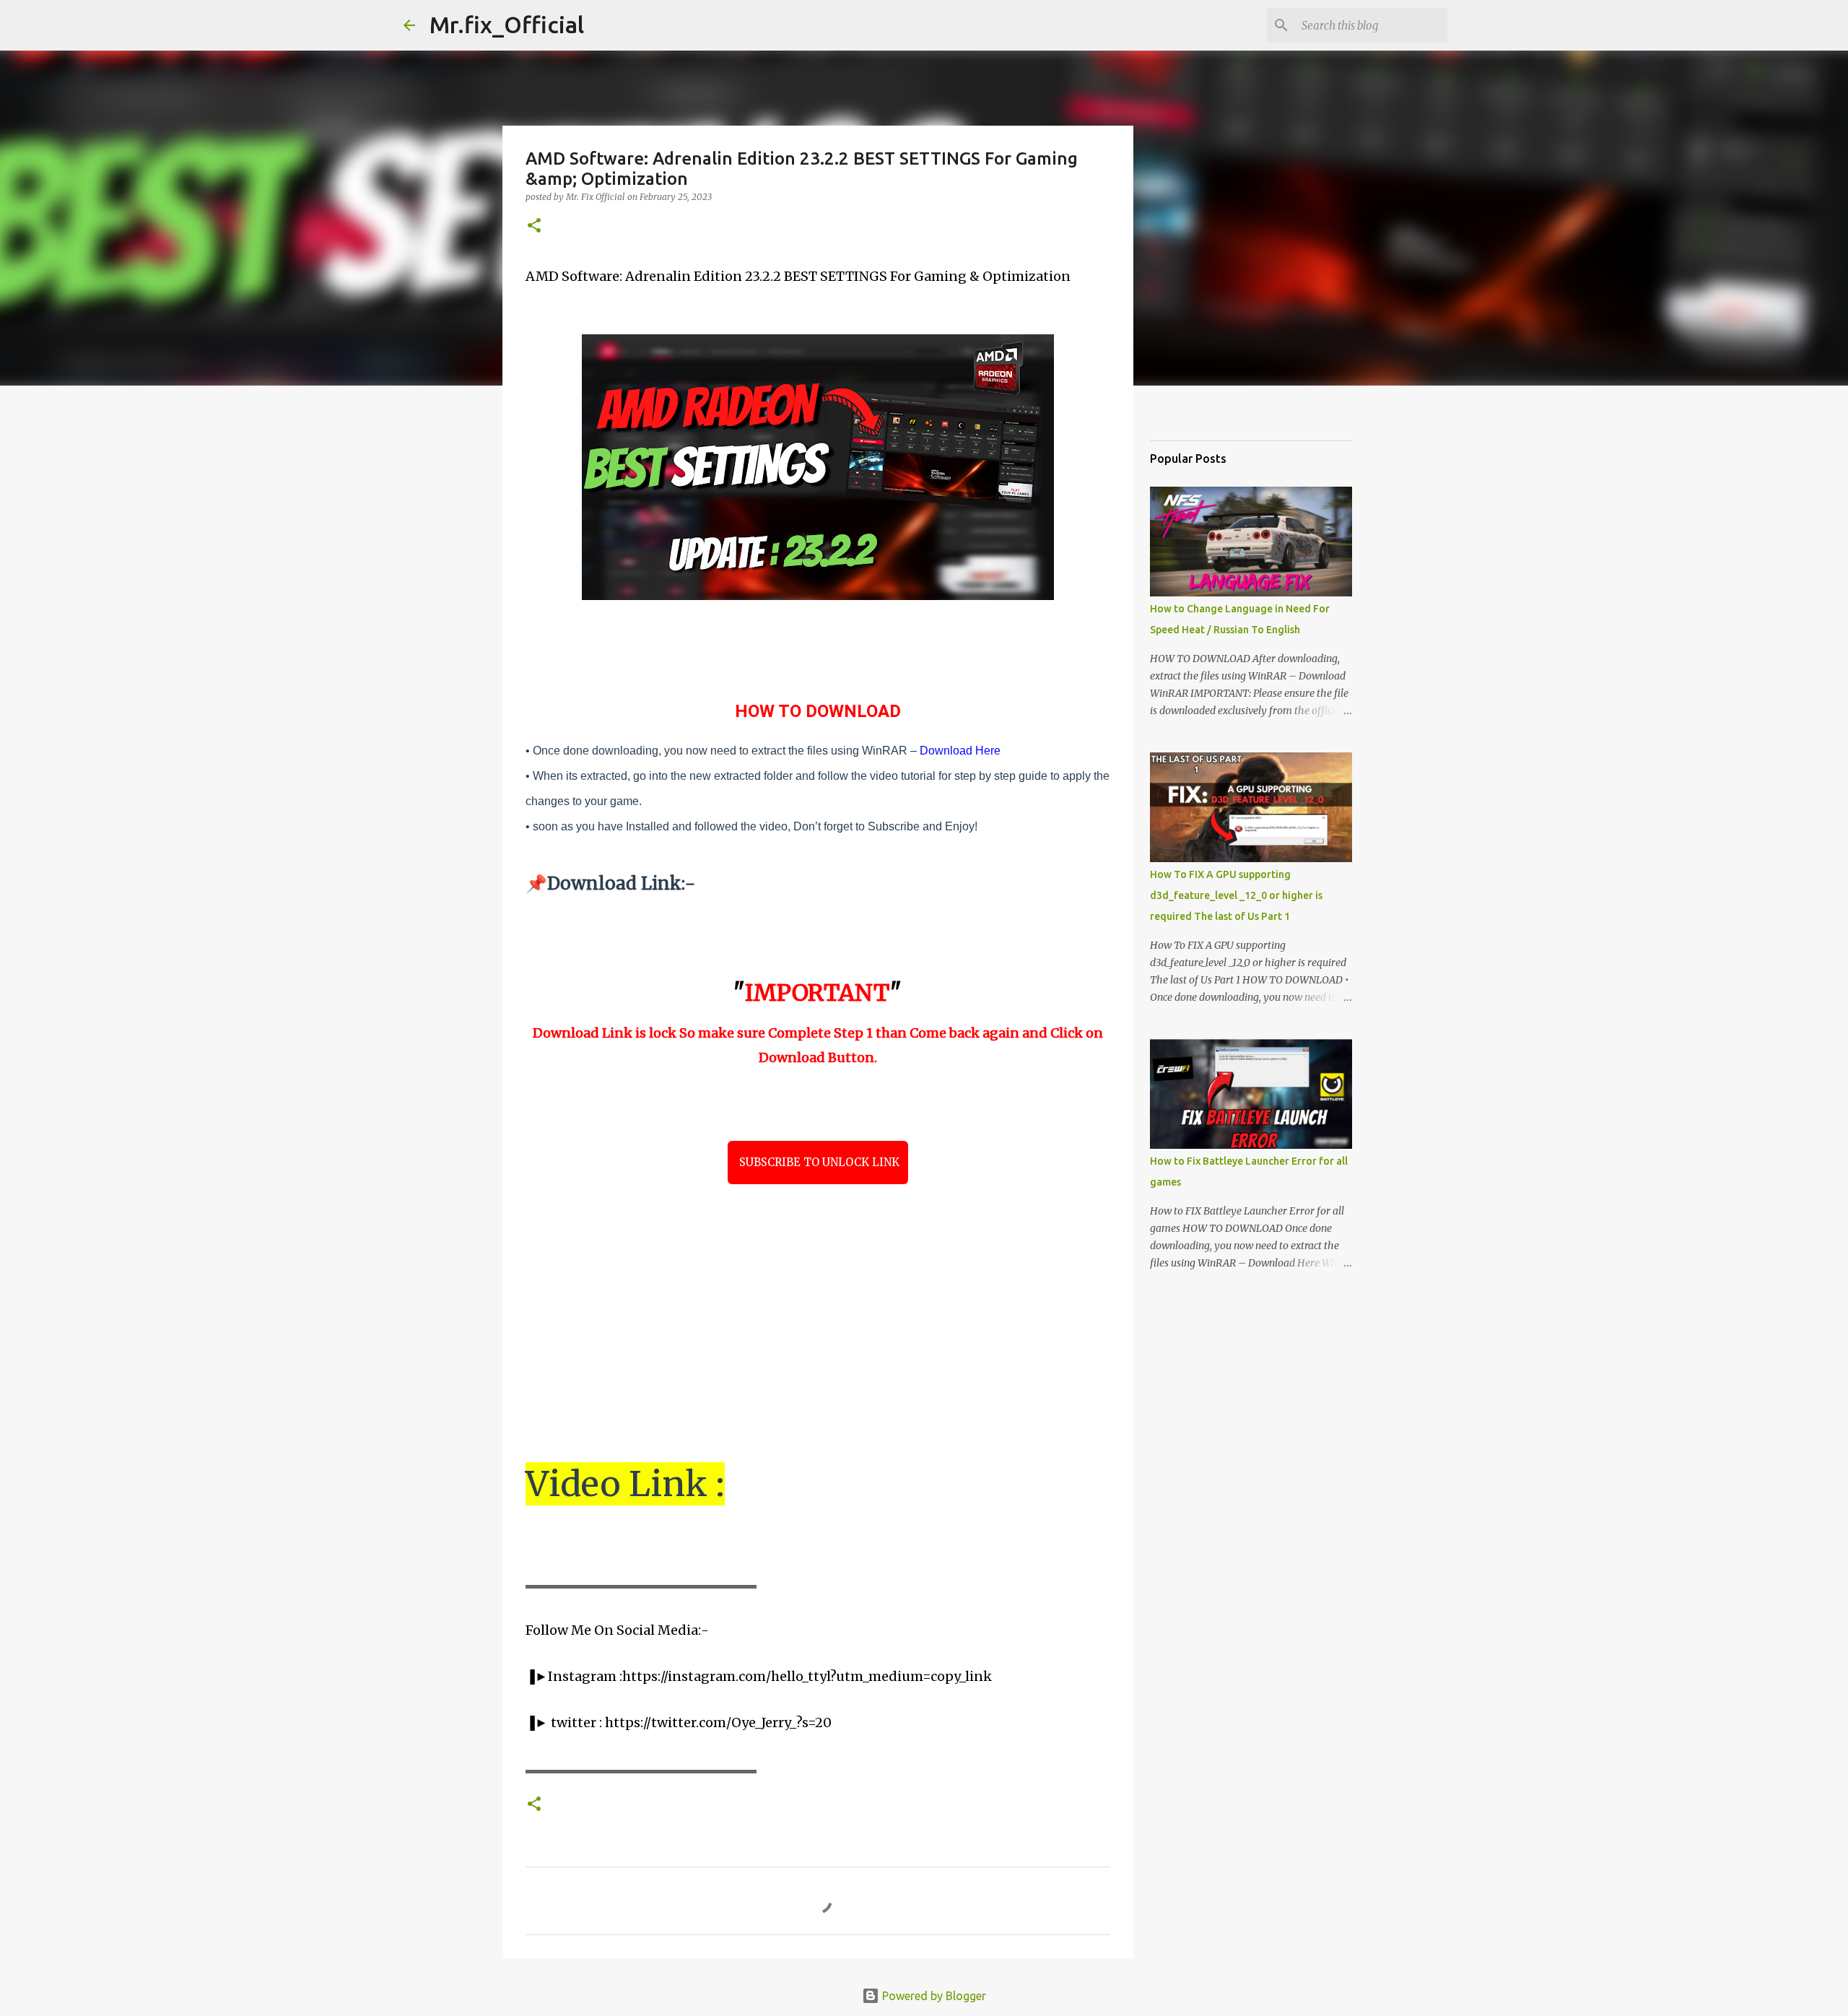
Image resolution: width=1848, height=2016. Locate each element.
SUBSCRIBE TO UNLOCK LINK (818, 1162)
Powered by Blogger (933, 1996)
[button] (534, 226)
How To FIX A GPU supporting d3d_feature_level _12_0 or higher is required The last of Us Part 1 (1236, 895)
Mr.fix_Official (507, 25)
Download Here (960, 751)
